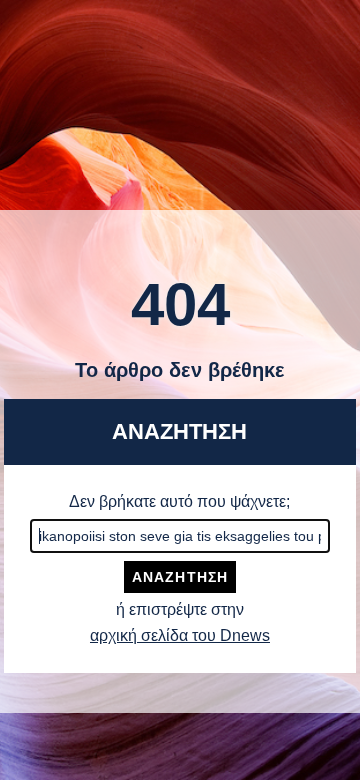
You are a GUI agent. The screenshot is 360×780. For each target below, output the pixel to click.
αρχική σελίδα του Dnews (180, 635)
